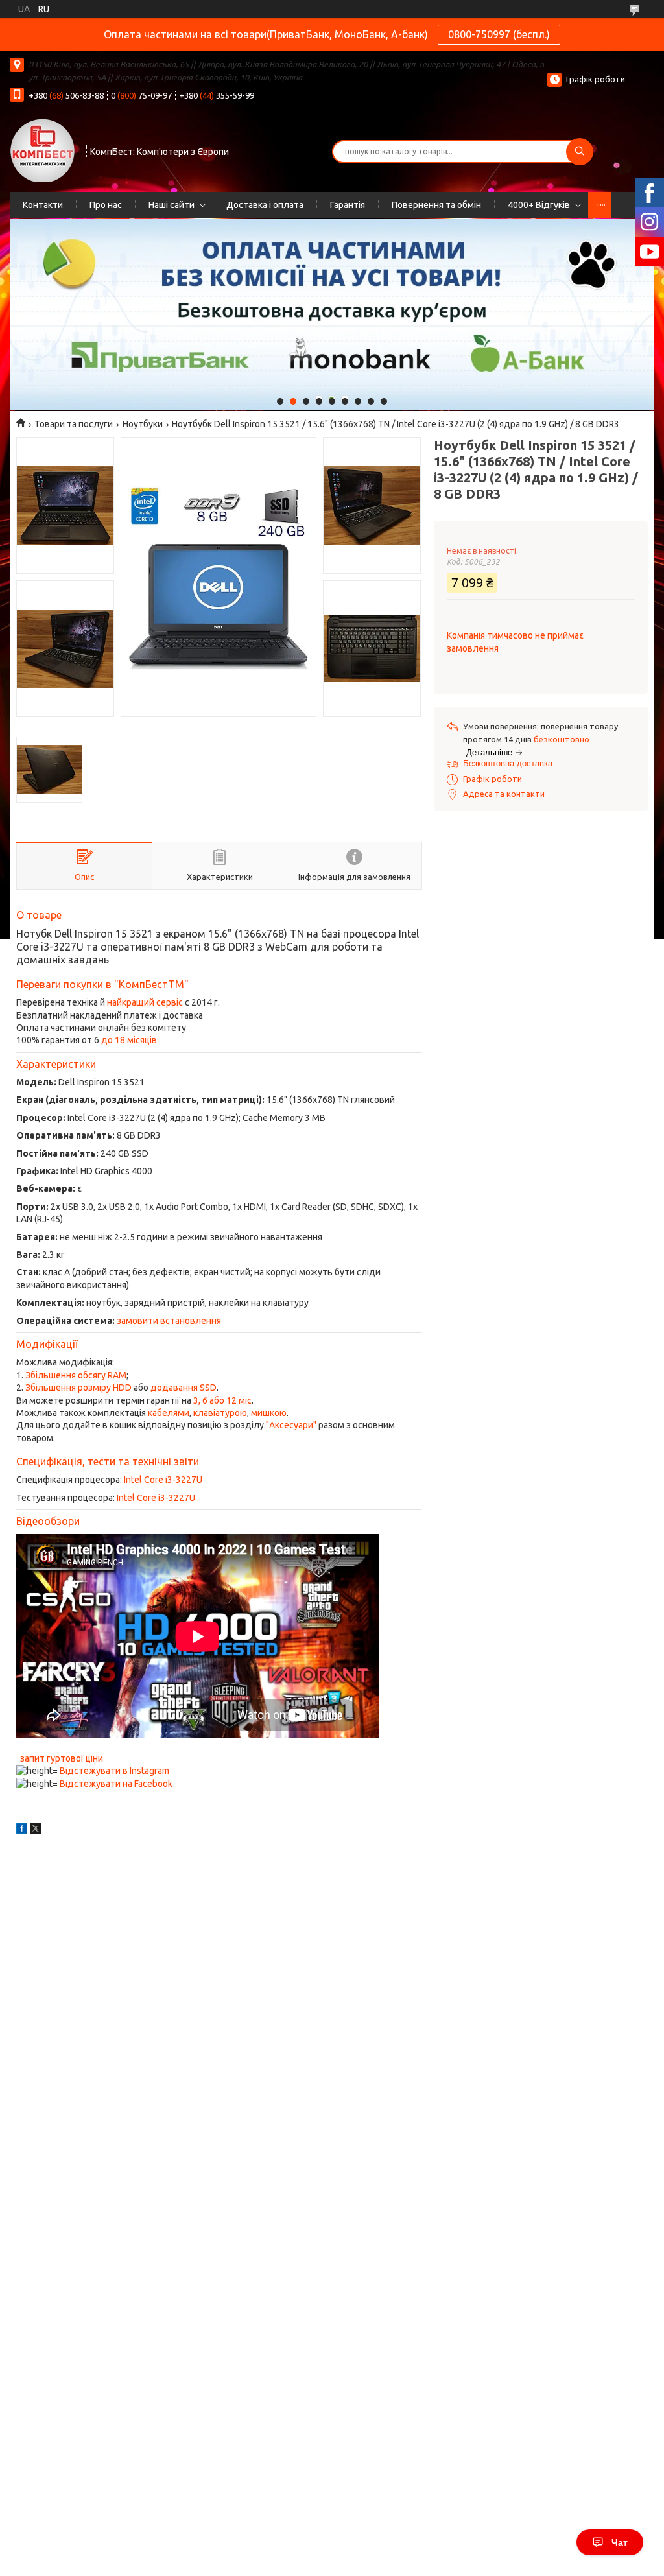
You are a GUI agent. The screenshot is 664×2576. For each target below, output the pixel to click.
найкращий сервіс (145, 1002)
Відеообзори (48, 1521)
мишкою (269, 1413)
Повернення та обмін (436, 205)
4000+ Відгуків (539, 205)
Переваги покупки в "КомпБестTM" (102, 984)
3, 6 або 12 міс (222, 1400)
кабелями (169, 1413)
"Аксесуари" (291, 1425)
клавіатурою (220, 1413)
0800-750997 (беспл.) (499, 34)
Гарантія (348, 205)
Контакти (43, 205)
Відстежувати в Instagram (114, 1771)
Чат (620, 2542)
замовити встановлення (169, 1321)
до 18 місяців (129, 1040)
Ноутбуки (143, 424)
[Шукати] (580, 152)
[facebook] (22, 1830)
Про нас (106, 205)
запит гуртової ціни (62, 1758)
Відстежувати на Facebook (116, 1784)
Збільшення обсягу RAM (76, 1375)
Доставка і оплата (265, 205)
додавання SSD (184, 1388)
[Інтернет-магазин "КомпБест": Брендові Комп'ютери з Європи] (42, 150)
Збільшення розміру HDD (78, 1388)
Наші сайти (172, 205)
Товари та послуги (74, 424)
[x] (36, 1830)
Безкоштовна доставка (508, 763)
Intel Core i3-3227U (163, 1480)
